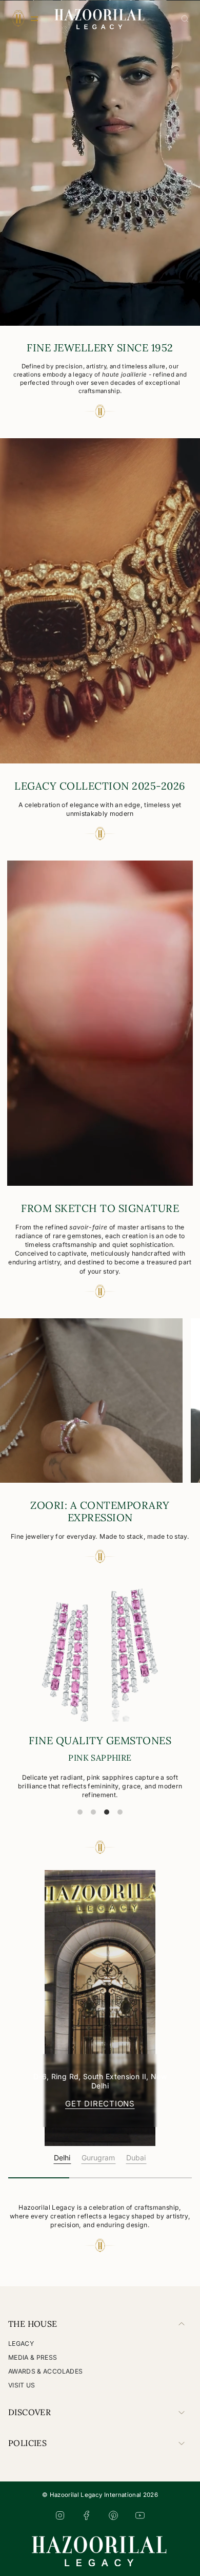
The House (33, 2324)
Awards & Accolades (45, 2371)
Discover (29, 2412)
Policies (27, 2443)
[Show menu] (18, 18)
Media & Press (33, 2357)
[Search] (185, 19)
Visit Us (22, 2385)
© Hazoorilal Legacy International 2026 (100, 2495)
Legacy (21, 2344)
